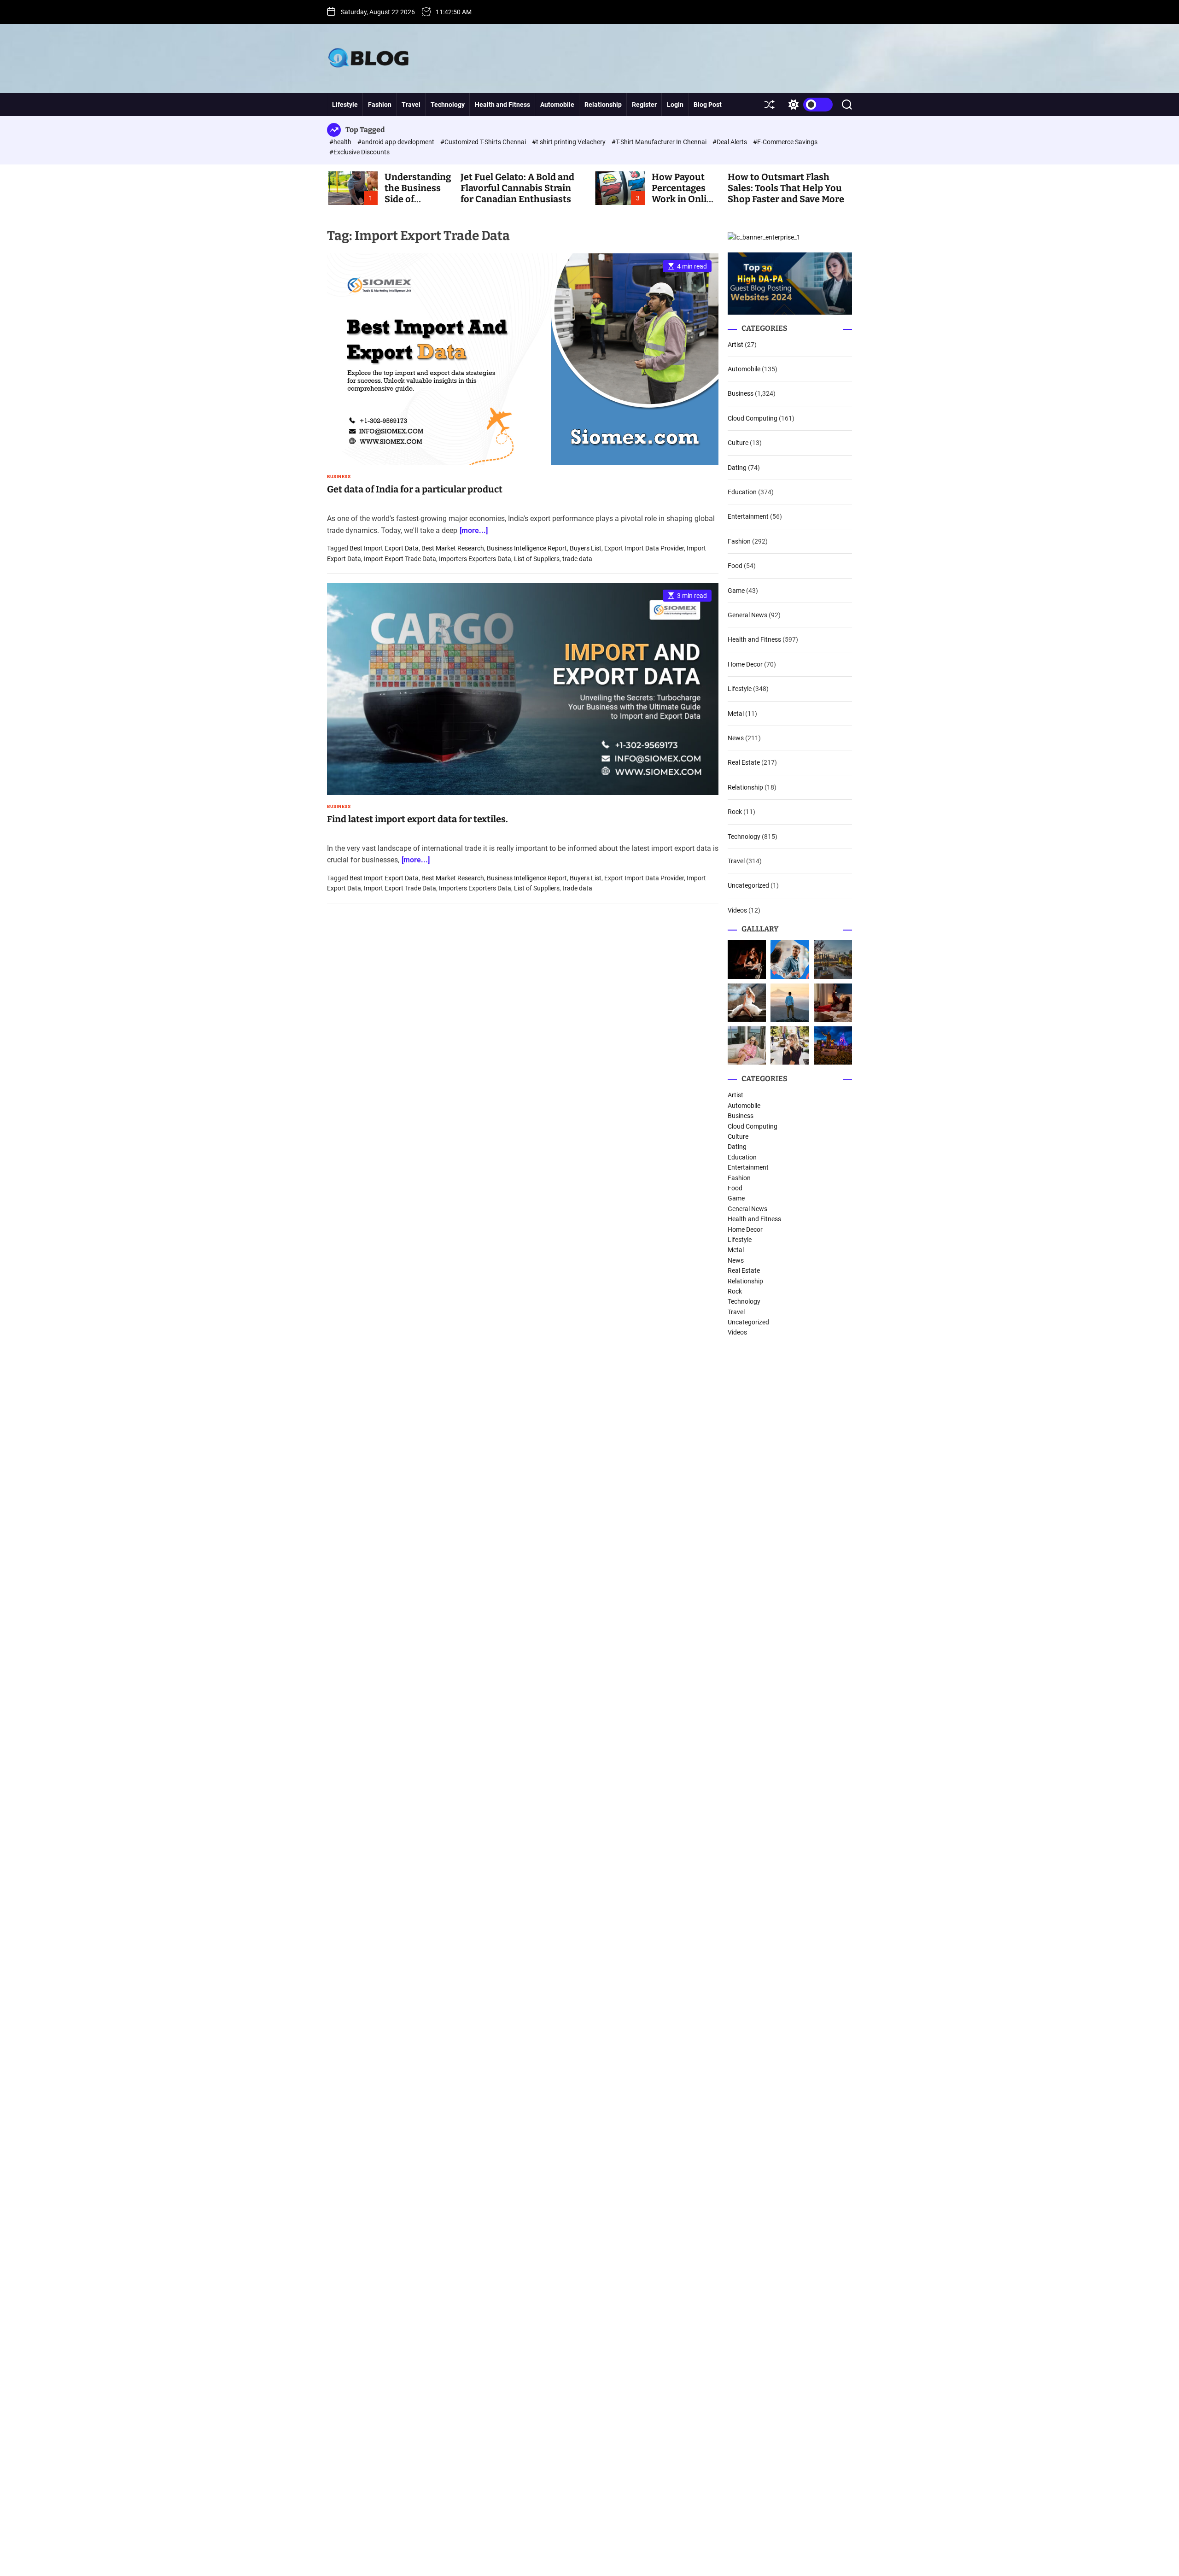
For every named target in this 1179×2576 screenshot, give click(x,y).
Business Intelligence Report (527, 549)
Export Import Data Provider (644, 549)
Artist (735, 345)
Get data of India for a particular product (415, 489)
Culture (738, 443)
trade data (577, 559)
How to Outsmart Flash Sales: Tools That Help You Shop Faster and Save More (786, 188)
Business (339, 477)
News (736, 738)
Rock (735, 812)
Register (644, 105)
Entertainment (748, 516)
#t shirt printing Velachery (569, 142)
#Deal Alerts (730, 142)
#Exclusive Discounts (359, 152)
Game (736, 591)
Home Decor (745, 664)
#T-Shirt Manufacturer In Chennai (660, 142)
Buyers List (586, 549)
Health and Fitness (502, 105)
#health (341, 142)
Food (735, 566)
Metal (736, 714)
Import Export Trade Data (400, 559)
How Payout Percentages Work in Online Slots (685, 193)
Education (742, 492)
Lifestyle (345, 105)
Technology (448, 105)
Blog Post (708, 105)
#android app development (397, 142)
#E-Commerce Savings (785, 142)
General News (747, 615)
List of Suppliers (537, 559)
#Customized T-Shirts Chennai (484, 142)
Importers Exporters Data (475, 559)
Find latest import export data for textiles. (417, 819)
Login (675, 105)
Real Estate (744, 762)
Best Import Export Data (384, 549)
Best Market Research (453, 549)
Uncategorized (748, 885)
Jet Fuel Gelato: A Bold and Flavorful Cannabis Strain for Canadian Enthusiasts (517, 188)
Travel (411, 105)
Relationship (603, 105)
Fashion (380, 105)
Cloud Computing (753, 418)
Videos (737, 910)
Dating (737, 468)
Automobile (557, 105)
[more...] (474, 530)
